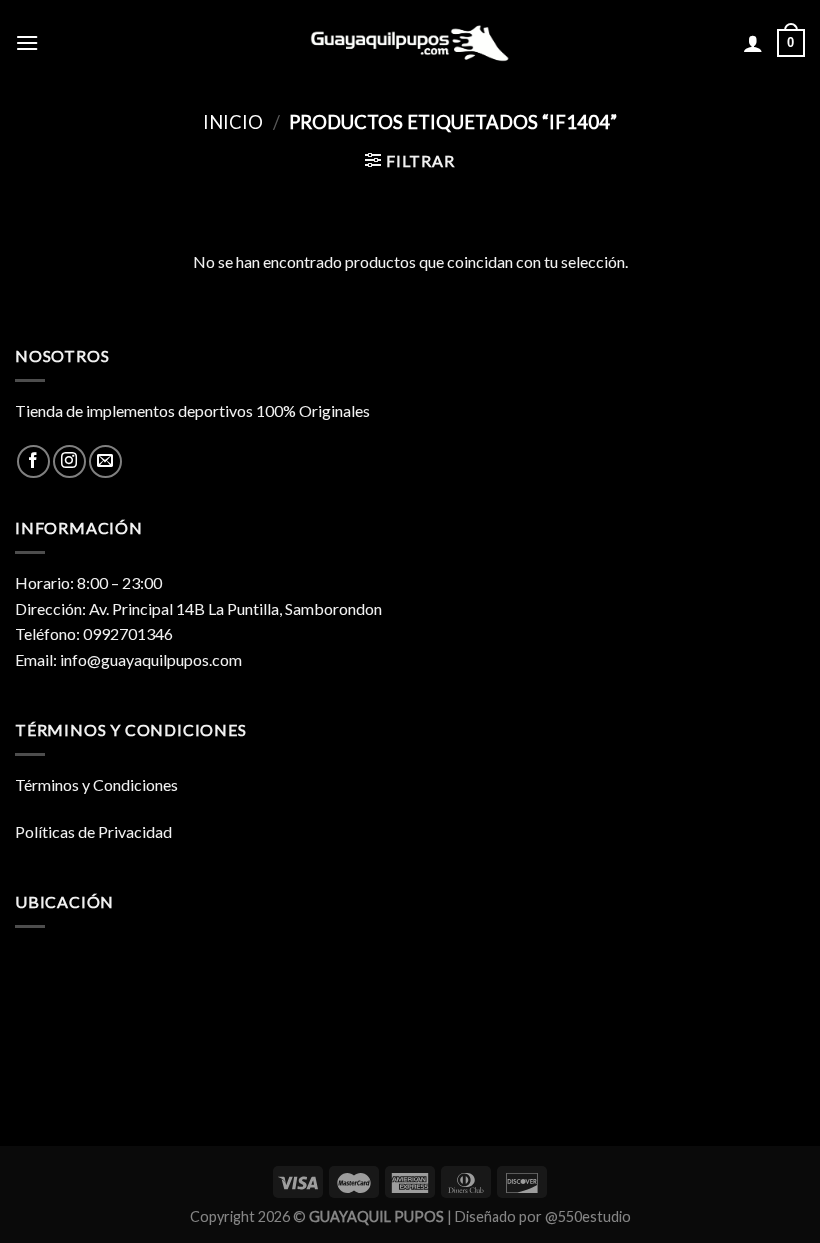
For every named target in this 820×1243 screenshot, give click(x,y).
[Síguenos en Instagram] (69, 461)
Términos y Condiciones (96, 784)
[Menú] (27, 42)
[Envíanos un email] (105, 461)
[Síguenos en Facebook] (33, 461)
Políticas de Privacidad (93, 831)
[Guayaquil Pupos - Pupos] (410, 43)
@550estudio (588, 1216)
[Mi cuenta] (753, 43)
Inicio (233, 122)
